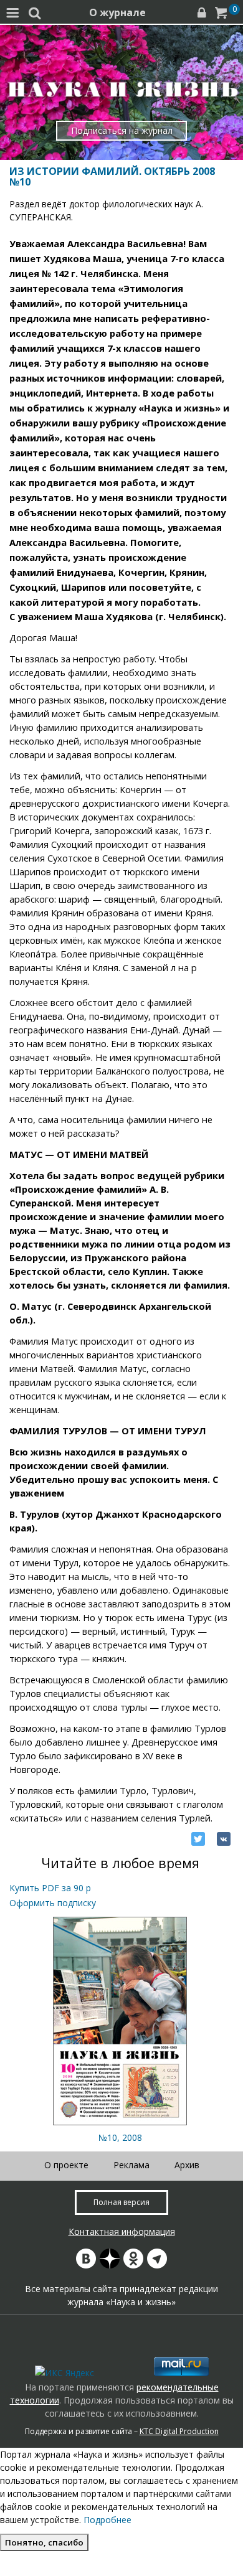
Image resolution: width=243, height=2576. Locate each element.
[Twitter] (198, 1839)
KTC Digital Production (179, 2431)
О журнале (117, 12)
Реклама (131, 2165)
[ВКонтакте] (224, 1839)
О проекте (66, 2165)
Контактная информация (122, 2231)
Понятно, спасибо (44, 2542)
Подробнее (107, 2520)
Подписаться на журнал (122, 130)
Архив (187, 2165)
